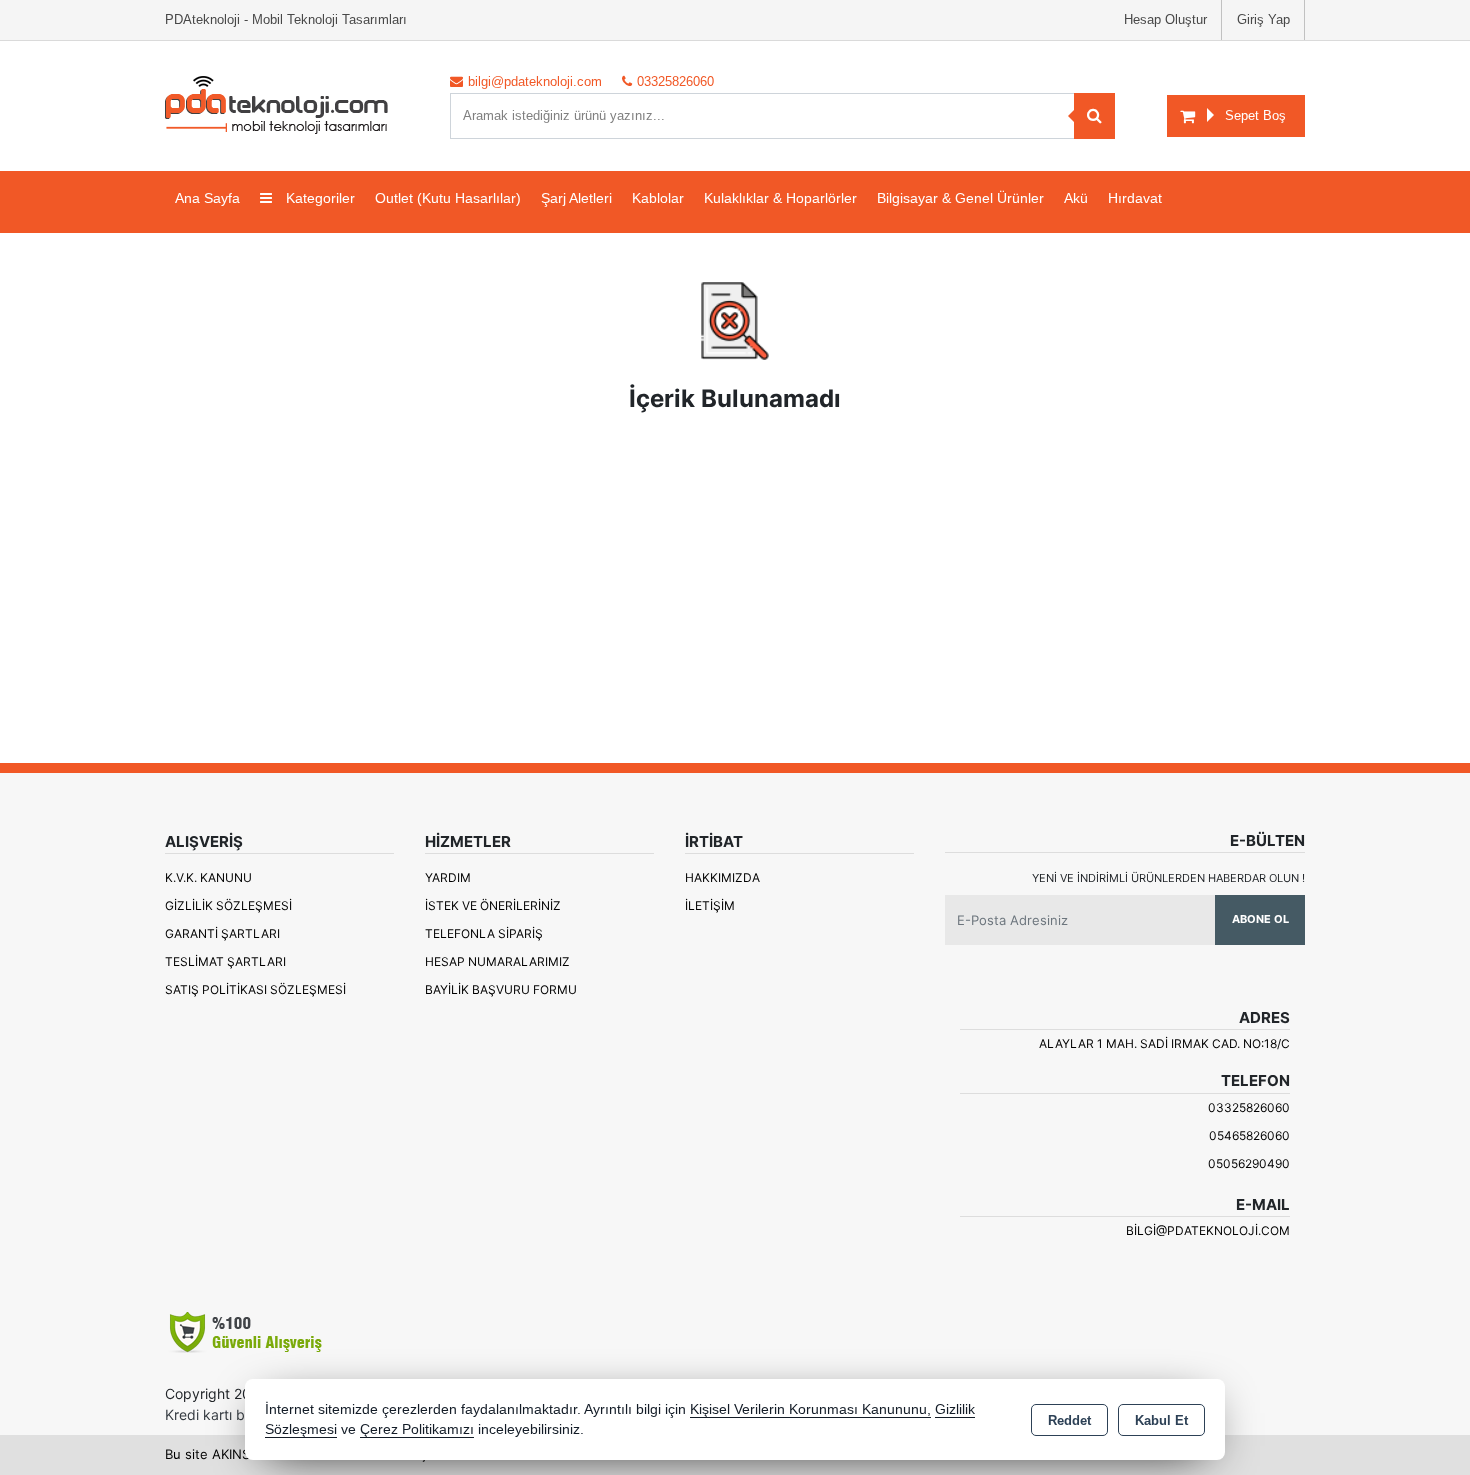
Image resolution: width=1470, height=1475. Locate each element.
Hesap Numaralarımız (497, 961)
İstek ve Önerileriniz (493, 905)
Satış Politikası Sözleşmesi (255, 989)
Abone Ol (1260, 919)
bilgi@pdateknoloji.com (1208, 1230)
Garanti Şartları (222, 933)
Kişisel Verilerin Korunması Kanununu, (810, 1409)
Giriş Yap (1263, 19)
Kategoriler (318, 198)
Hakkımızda (722, 877)
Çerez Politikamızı (417, 1429)
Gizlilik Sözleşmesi (228, 905)
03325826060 (1249, 1107)
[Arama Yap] (1094, 116)
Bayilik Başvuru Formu (501, 989)
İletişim (710, 905)
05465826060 (1249, 1135)
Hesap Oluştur (1165, 19)
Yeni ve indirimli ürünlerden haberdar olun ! (1168, 878)
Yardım (448, 877)
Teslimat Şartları (225, 961)
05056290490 (1249, 1163)
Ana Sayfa (207, 198)
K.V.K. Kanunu (208, 877)
